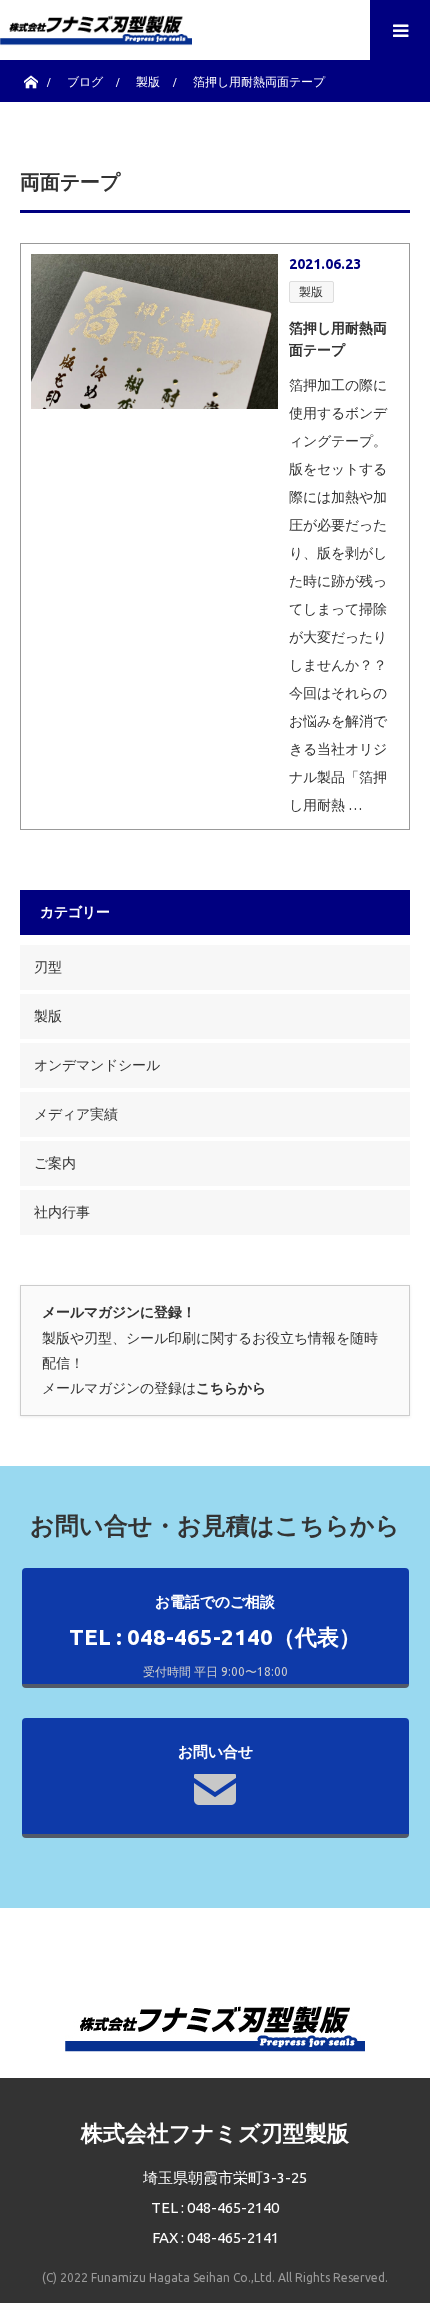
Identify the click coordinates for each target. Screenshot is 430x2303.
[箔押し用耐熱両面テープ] (154, 331)
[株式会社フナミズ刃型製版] (96, 25)
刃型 (48, 967)
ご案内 (55, 1163)
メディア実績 (76, 1114)
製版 (311, 291)
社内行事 (62, 1212)
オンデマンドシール (97, 1065)
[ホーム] (30, 77)
